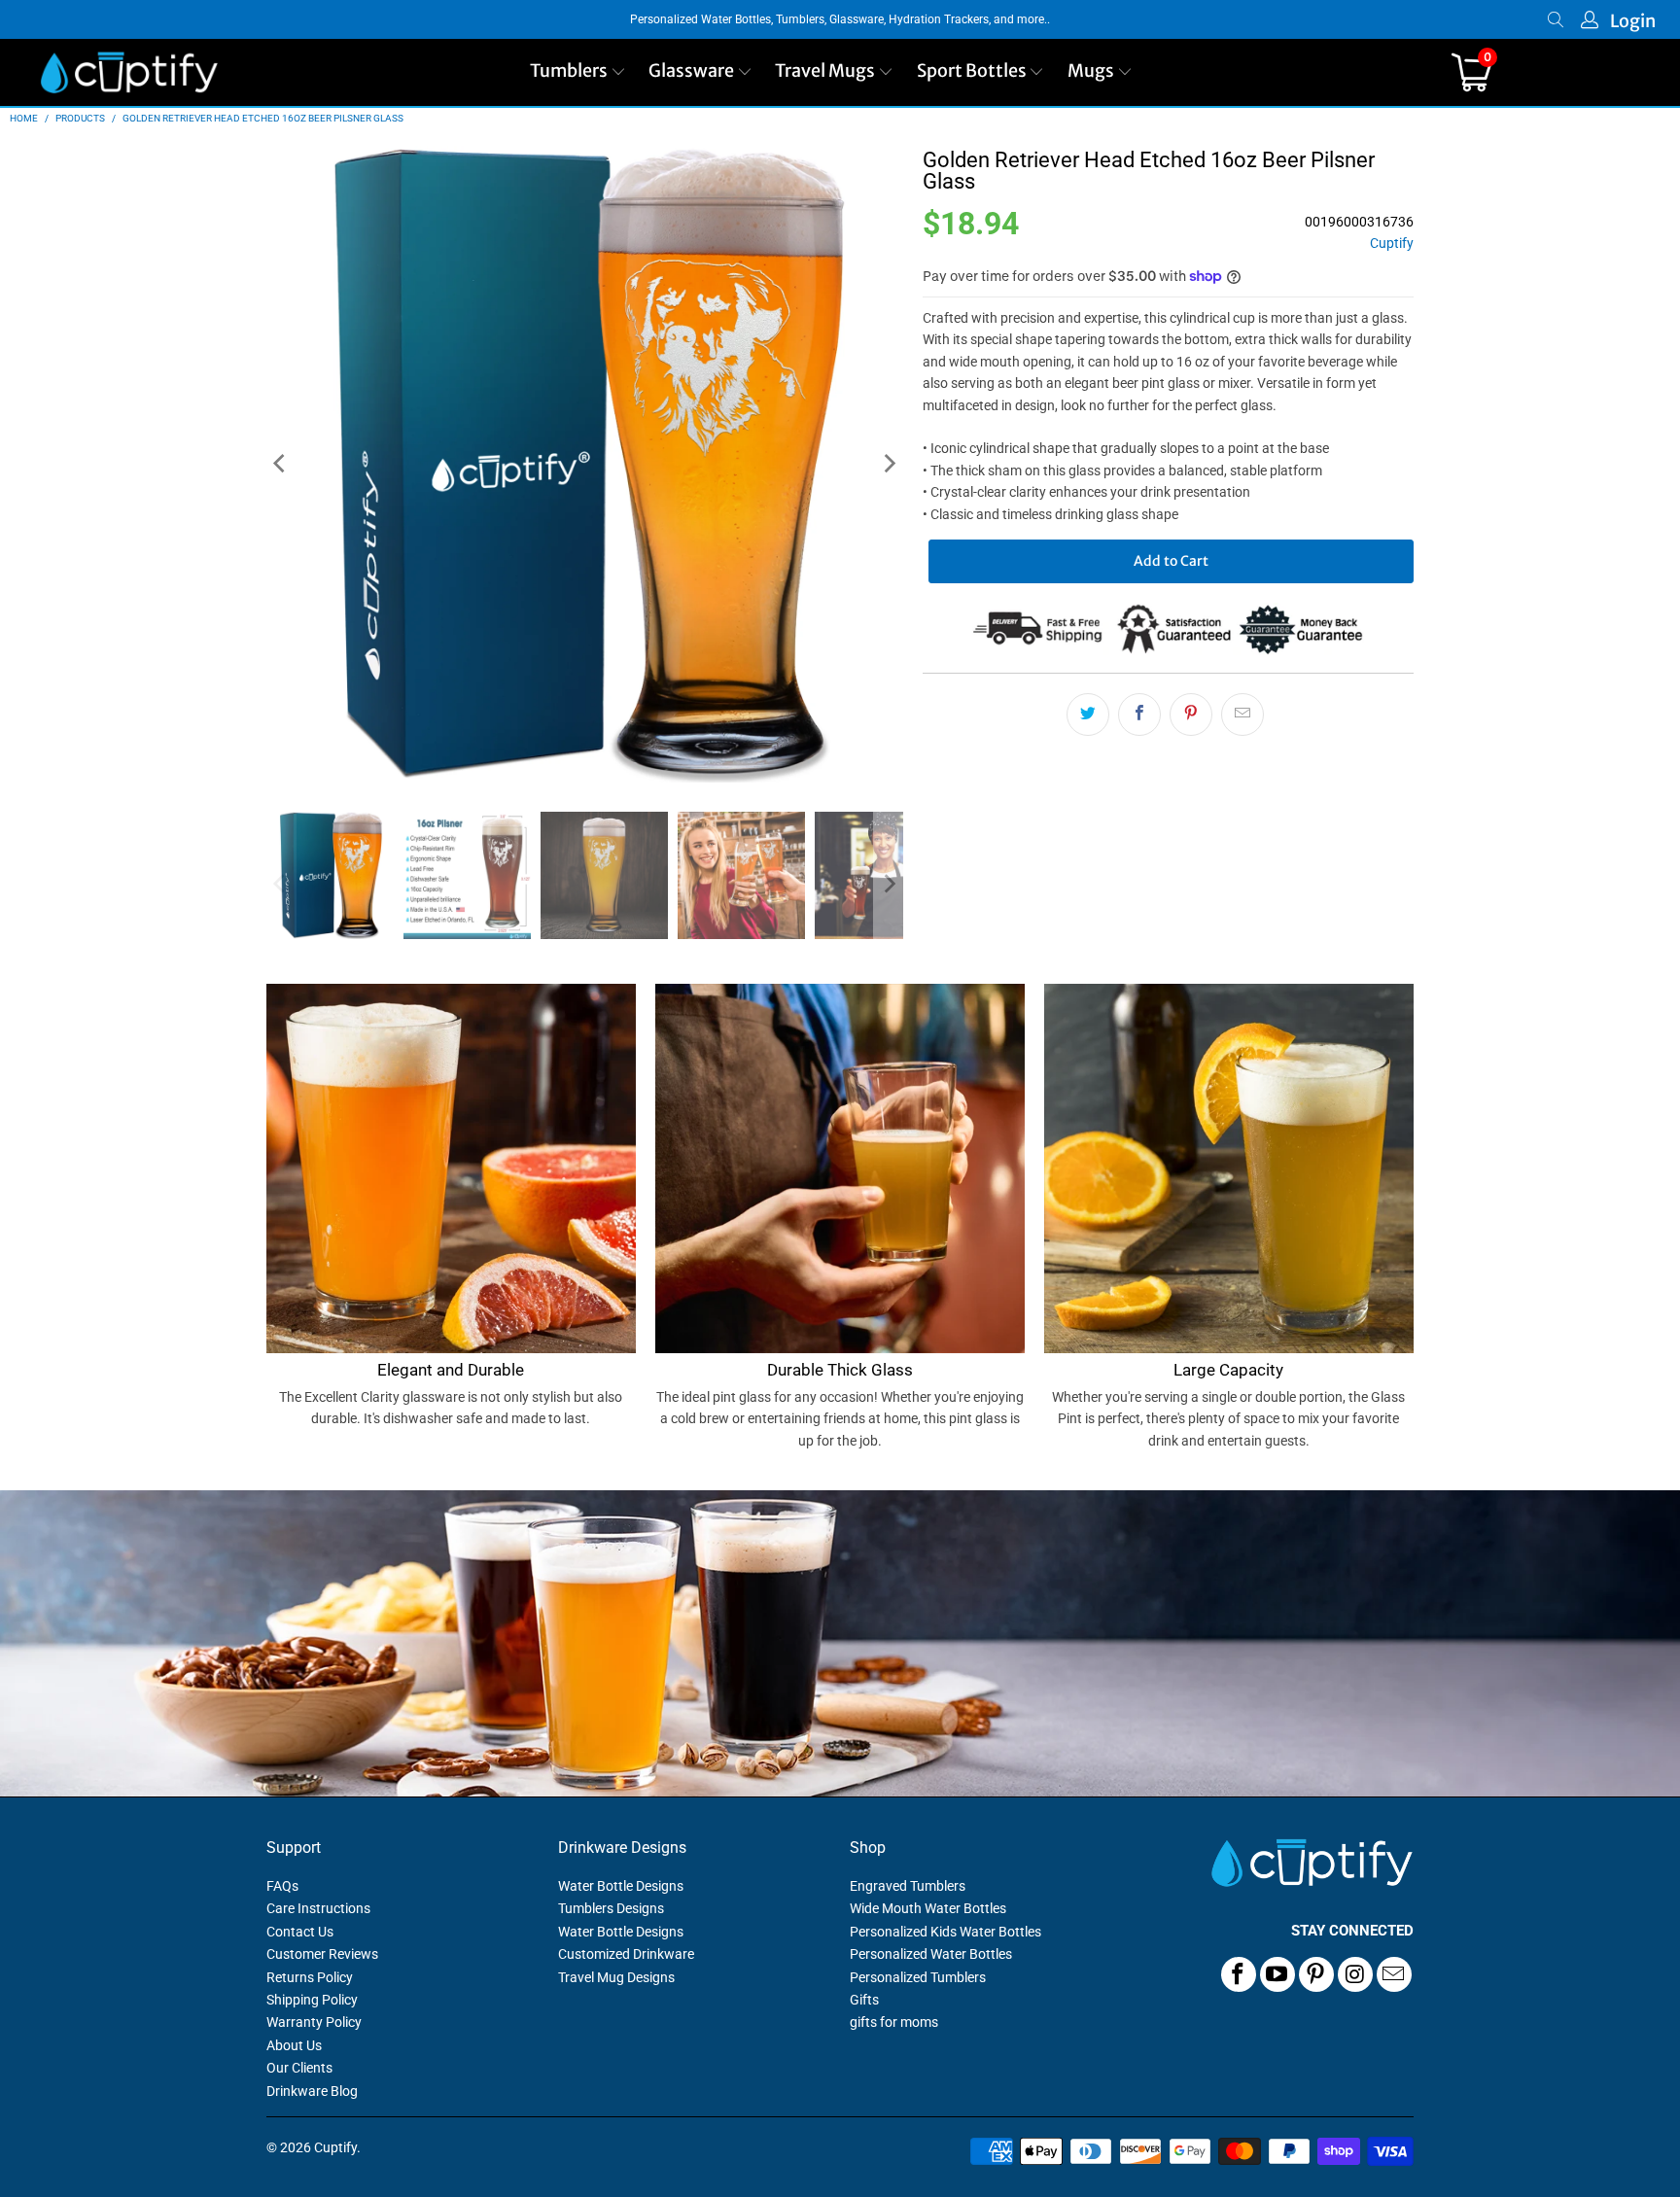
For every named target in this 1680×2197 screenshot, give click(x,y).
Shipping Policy (312, 2000)
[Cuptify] (129, 72)
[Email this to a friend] (1242, 715)
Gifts (864, 2000)
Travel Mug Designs (616, 1977)
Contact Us (300, 1932)
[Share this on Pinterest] (1191, 715)
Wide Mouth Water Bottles (928, 1908)
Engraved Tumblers (908, 1886)
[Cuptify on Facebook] (1239, 1974)
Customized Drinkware (626, 1954)
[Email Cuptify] (1394, 1974)
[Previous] (281, 464)
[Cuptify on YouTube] (1277, 1974)
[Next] (889, 464)
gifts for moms (894, 2022)
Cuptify (1392, 244)
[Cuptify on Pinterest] (1316, 1974)
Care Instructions (318, 1908)
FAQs (282, 1886)
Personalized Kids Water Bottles (945, 1932)
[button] (578, 72)
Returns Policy (310, 1977)
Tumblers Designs (611, 1908)
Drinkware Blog (312, 2091)
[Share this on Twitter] (1088, 715)
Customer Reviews (322, 1954)
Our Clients (299, 2068)
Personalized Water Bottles (931, 1954)
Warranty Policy (314, 2022)
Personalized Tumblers (918, 1977)
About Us (294, 2045)
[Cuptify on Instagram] (1355, 1974)
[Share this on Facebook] (1139, 715)
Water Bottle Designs (621, 1886)
